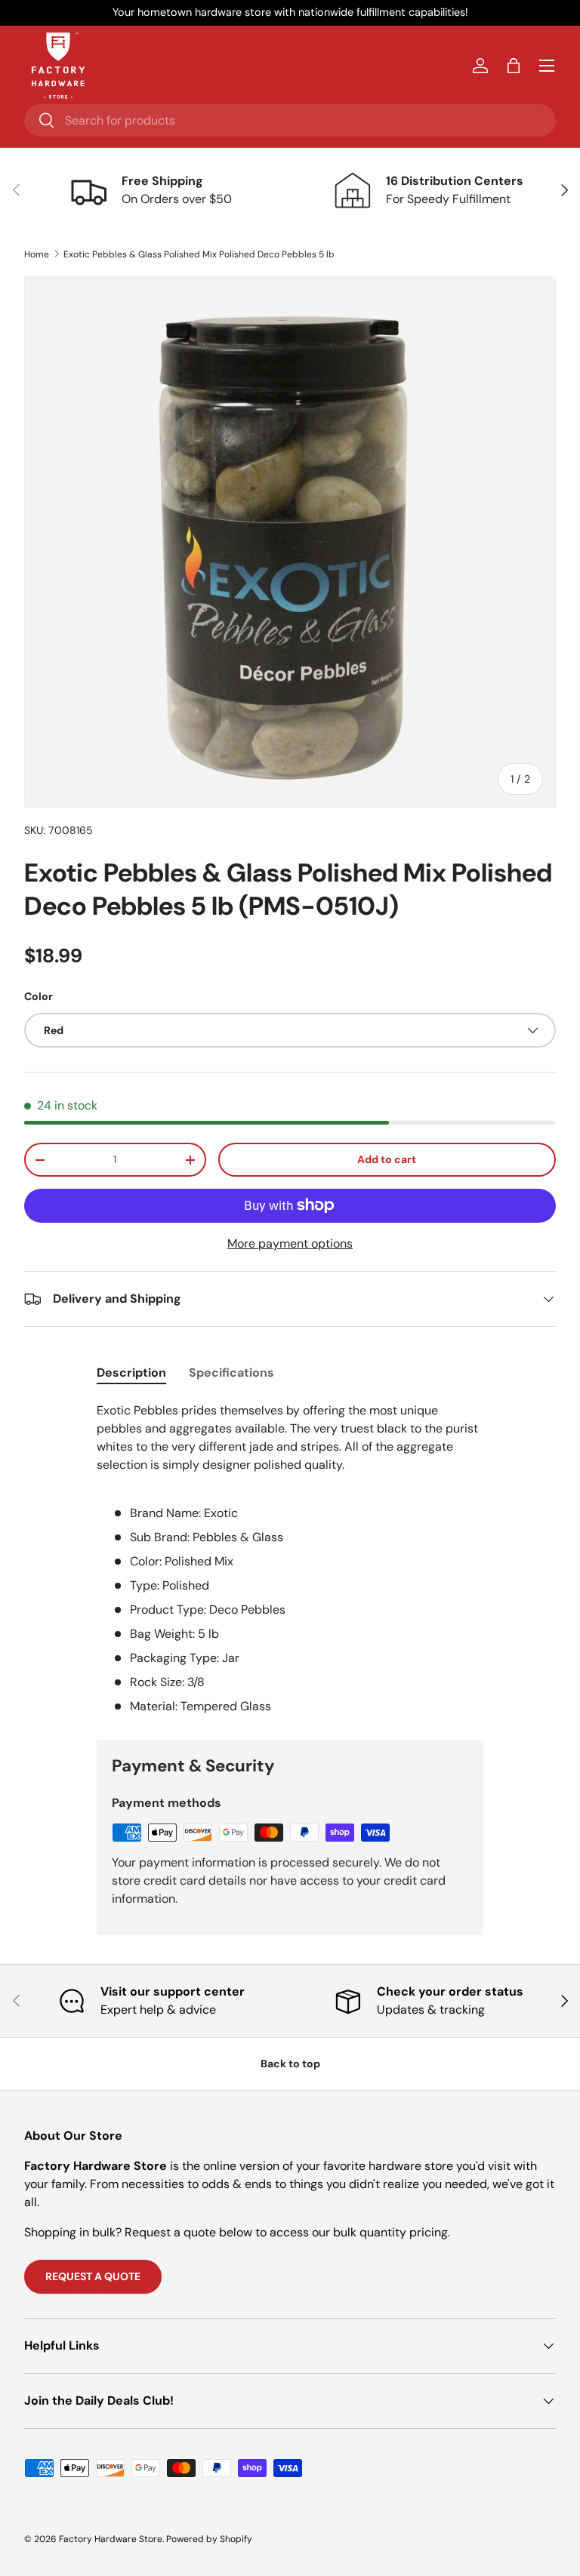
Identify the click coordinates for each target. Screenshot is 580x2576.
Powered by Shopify (209, 2539)
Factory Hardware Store (111, 2539)
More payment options (290, 1243)
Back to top (290, 2064)
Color (39, 996)
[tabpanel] (290, 1559)
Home (37, 254)
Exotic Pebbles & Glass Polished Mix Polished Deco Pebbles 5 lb (199, 254)
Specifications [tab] (231, 1373)
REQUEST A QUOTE (93, 2276)
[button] (514, 66)
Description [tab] (131, 1373)
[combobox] (290, 120)
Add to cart (387, 1159)
